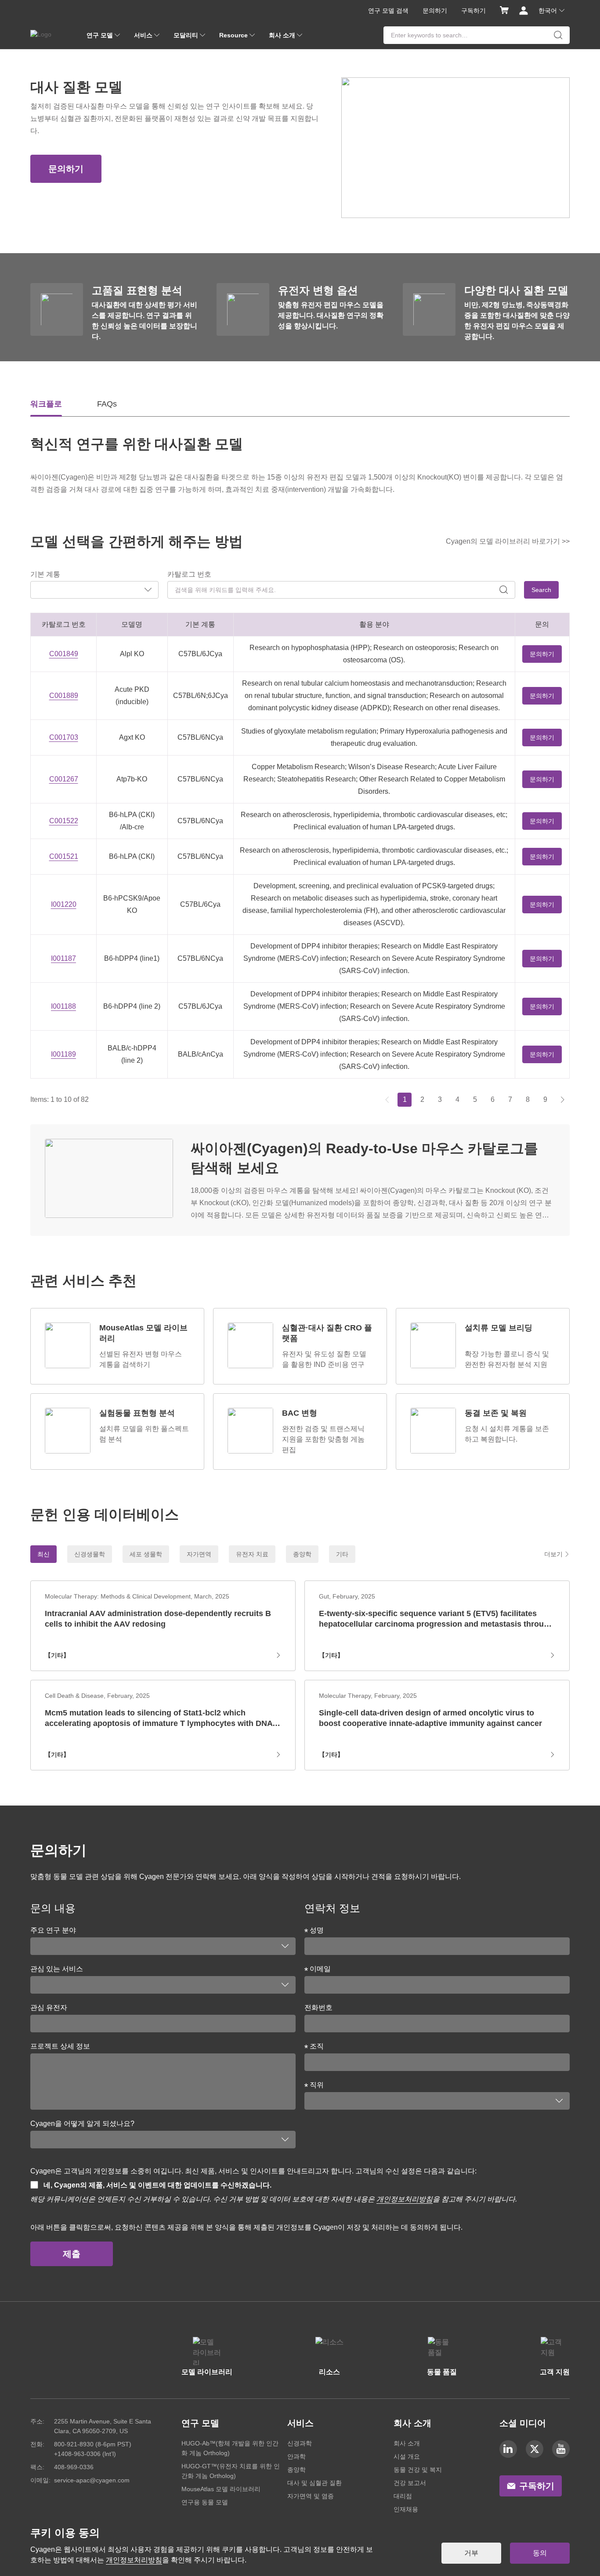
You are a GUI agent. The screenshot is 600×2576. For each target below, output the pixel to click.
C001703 (64, 737)
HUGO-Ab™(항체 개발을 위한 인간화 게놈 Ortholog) (230, 2448)
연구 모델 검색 (388, 11)
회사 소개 (407, 2443)
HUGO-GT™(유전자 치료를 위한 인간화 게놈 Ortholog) (231, 2471)
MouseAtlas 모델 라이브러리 (221, 2489)
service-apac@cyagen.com (92, 2480)
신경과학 (300, 2443)
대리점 (403, 2496)
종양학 (296, 2470)
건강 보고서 (410, 2483)
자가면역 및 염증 (311, 2496)
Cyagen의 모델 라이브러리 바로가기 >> (508, 541)
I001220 (64, 904)
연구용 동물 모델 (205, 2502)
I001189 (63, 1054)
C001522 (64, 821)
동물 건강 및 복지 (418, 2470)
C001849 (64, 654)
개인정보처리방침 (405, 2199)
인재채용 (406, 2509)
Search (541, 590)
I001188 (63, 1006)
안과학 (296, 2456)
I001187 (63, 958)
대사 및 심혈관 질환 (314, 2483)
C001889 (64, 696)
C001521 (64, 856)
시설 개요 (407, 2456)
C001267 (64, 779)
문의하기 (435, 11)
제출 (72, 2254)
